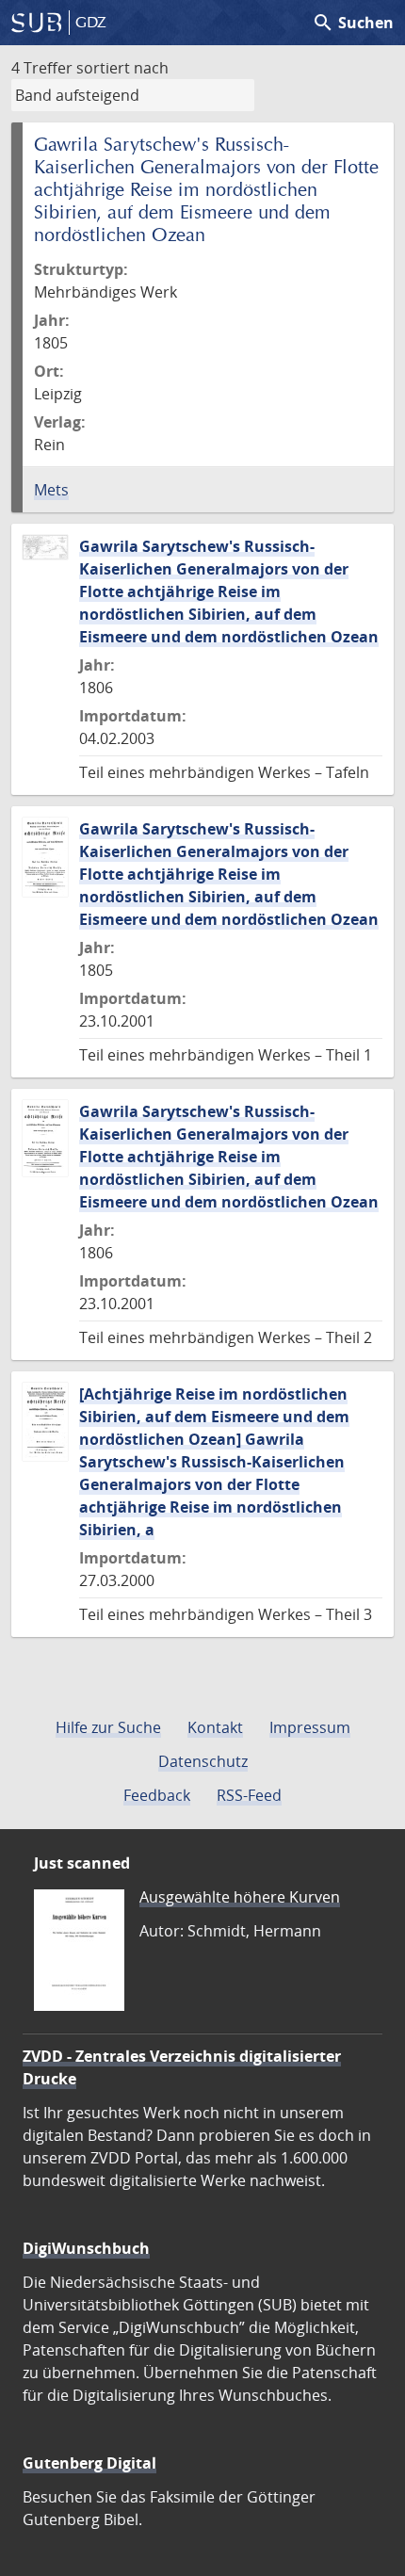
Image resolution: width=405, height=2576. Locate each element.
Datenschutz (203, 1761)
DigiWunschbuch (86, 2248)
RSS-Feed (249, 1795)
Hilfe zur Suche (108, 1727)
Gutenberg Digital (89, 2463)
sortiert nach (122, 68)
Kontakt (215, 1727)
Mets (51, 490)
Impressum (310, 1727)
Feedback (157, 1795)
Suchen (353, 23)
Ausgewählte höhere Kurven (240, 1897)
